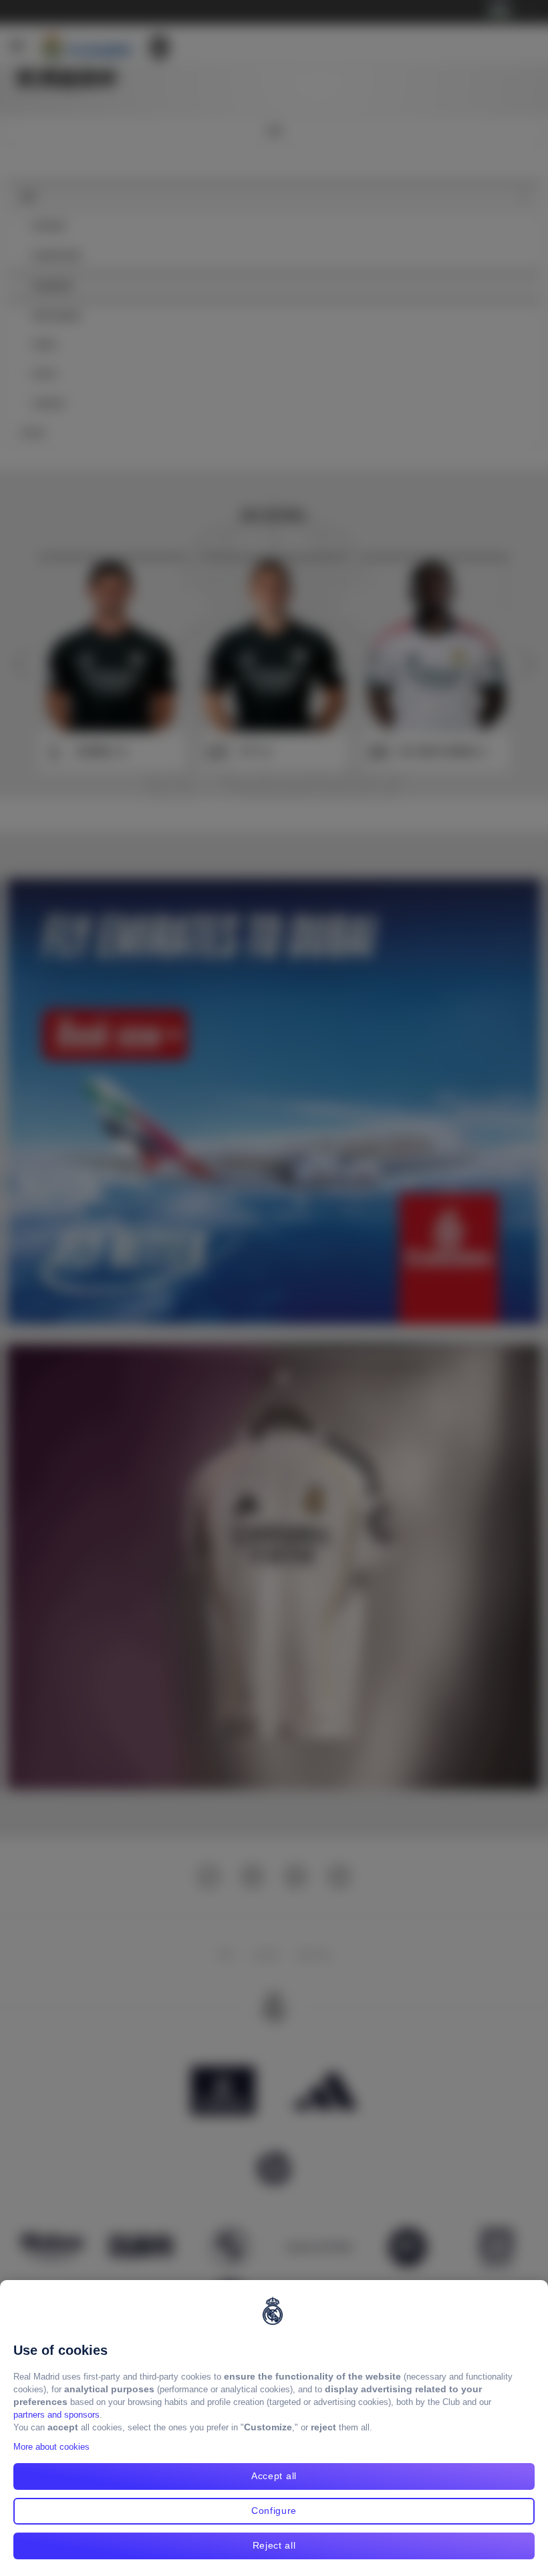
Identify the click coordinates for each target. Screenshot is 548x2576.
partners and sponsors (56, 2415)
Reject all (274, 2545)
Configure (274, 2511)
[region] (274, 2428)
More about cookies (51, 2447)
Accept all (274, 2476)
